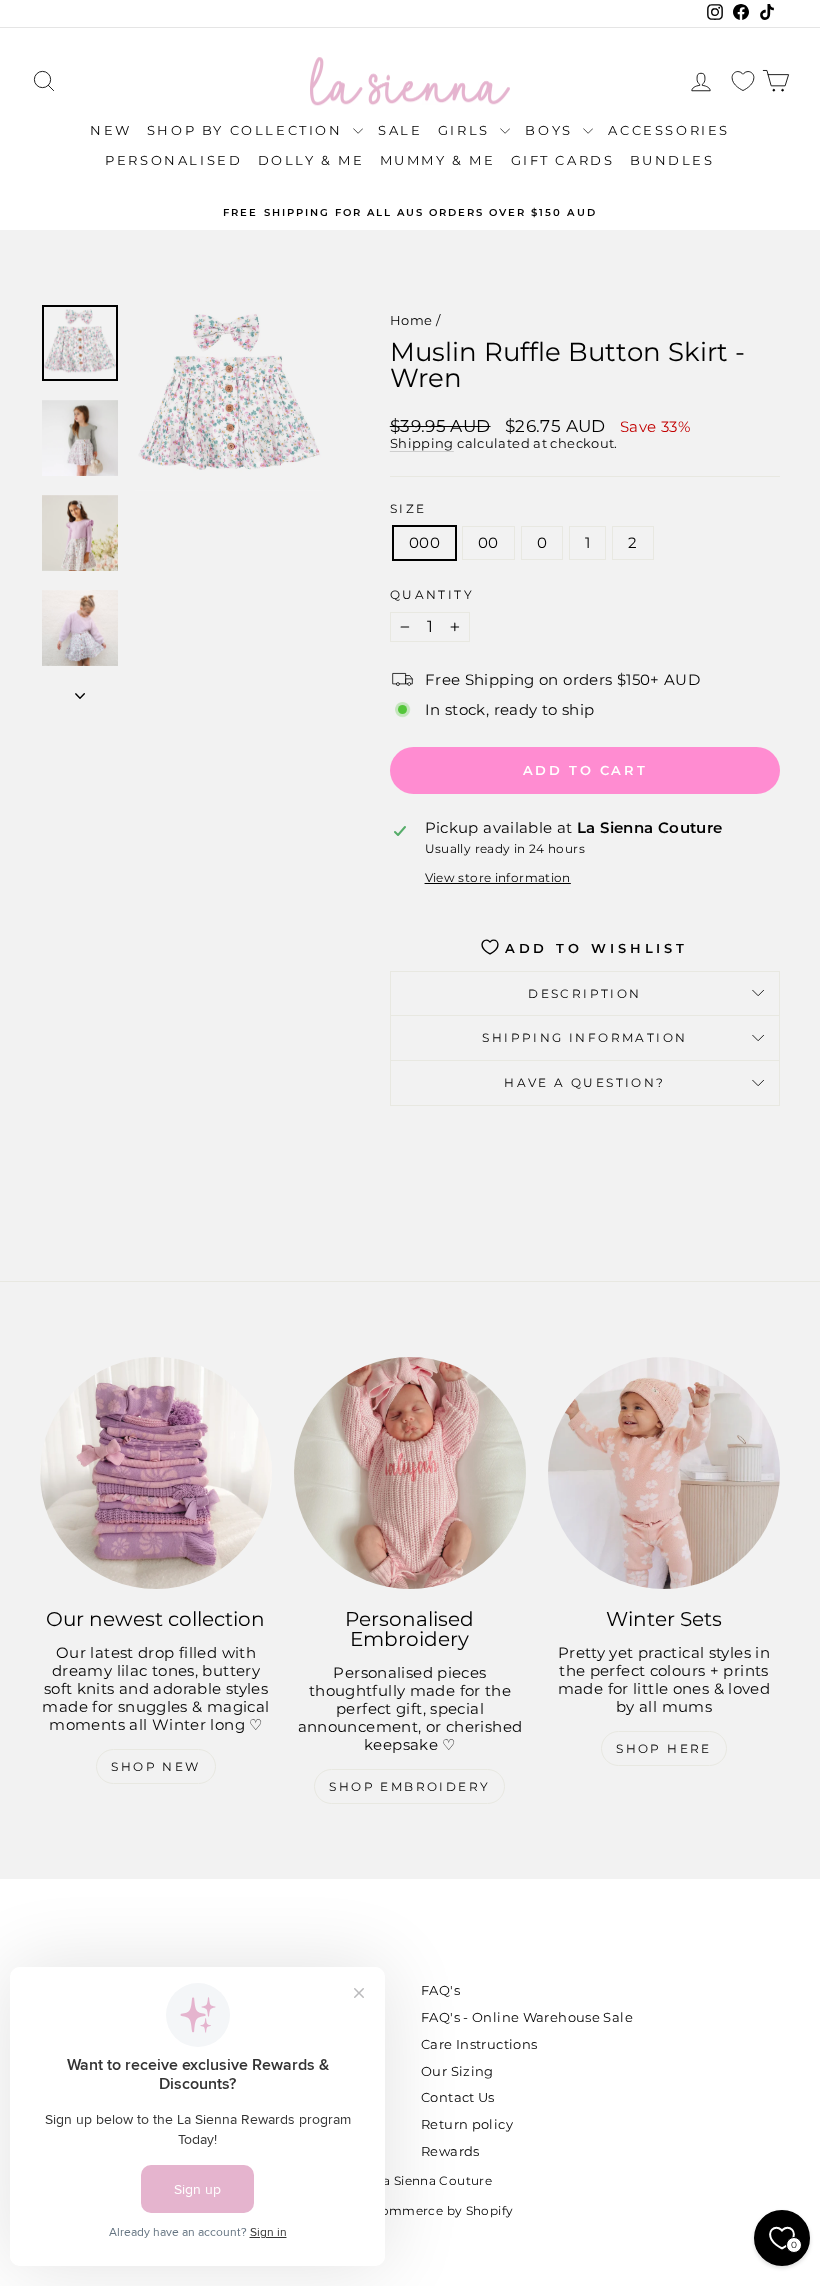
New (111, 130)
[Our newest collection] (156, 1473)
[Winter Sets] (664, 1473)
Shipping (422, 443)
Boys (551, 130)
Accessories (669, 130)
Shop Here (664, 1748)
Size (408, 509)
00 (488, 542)
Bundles (672, 160)
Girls (467, 130)
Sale (400, 130)
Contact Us (458, 2097)
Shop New (155, 1766)
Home (411, 320)
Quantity (432, 595)
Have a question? (584, 1082)
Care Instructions (479, 2044)
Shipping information (584, 1037)
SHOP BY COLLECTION (247, 130)
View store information (498, 878)
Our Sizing (457, 2071)
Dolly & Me (311, 160)
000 (424, 542)
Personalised (173, 160)
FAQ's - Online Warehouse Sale (527, 2017)
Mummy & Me (438, 160)
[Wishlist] (743, 81)
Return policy (467, 2124)
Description (584, 993)
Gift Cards (563, 160)
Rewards (450, 2151)
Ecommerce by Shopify (439, 2210)
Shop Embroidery (409, 1786)
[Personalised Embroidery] (410, 1473)
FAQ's (440, 1990)
